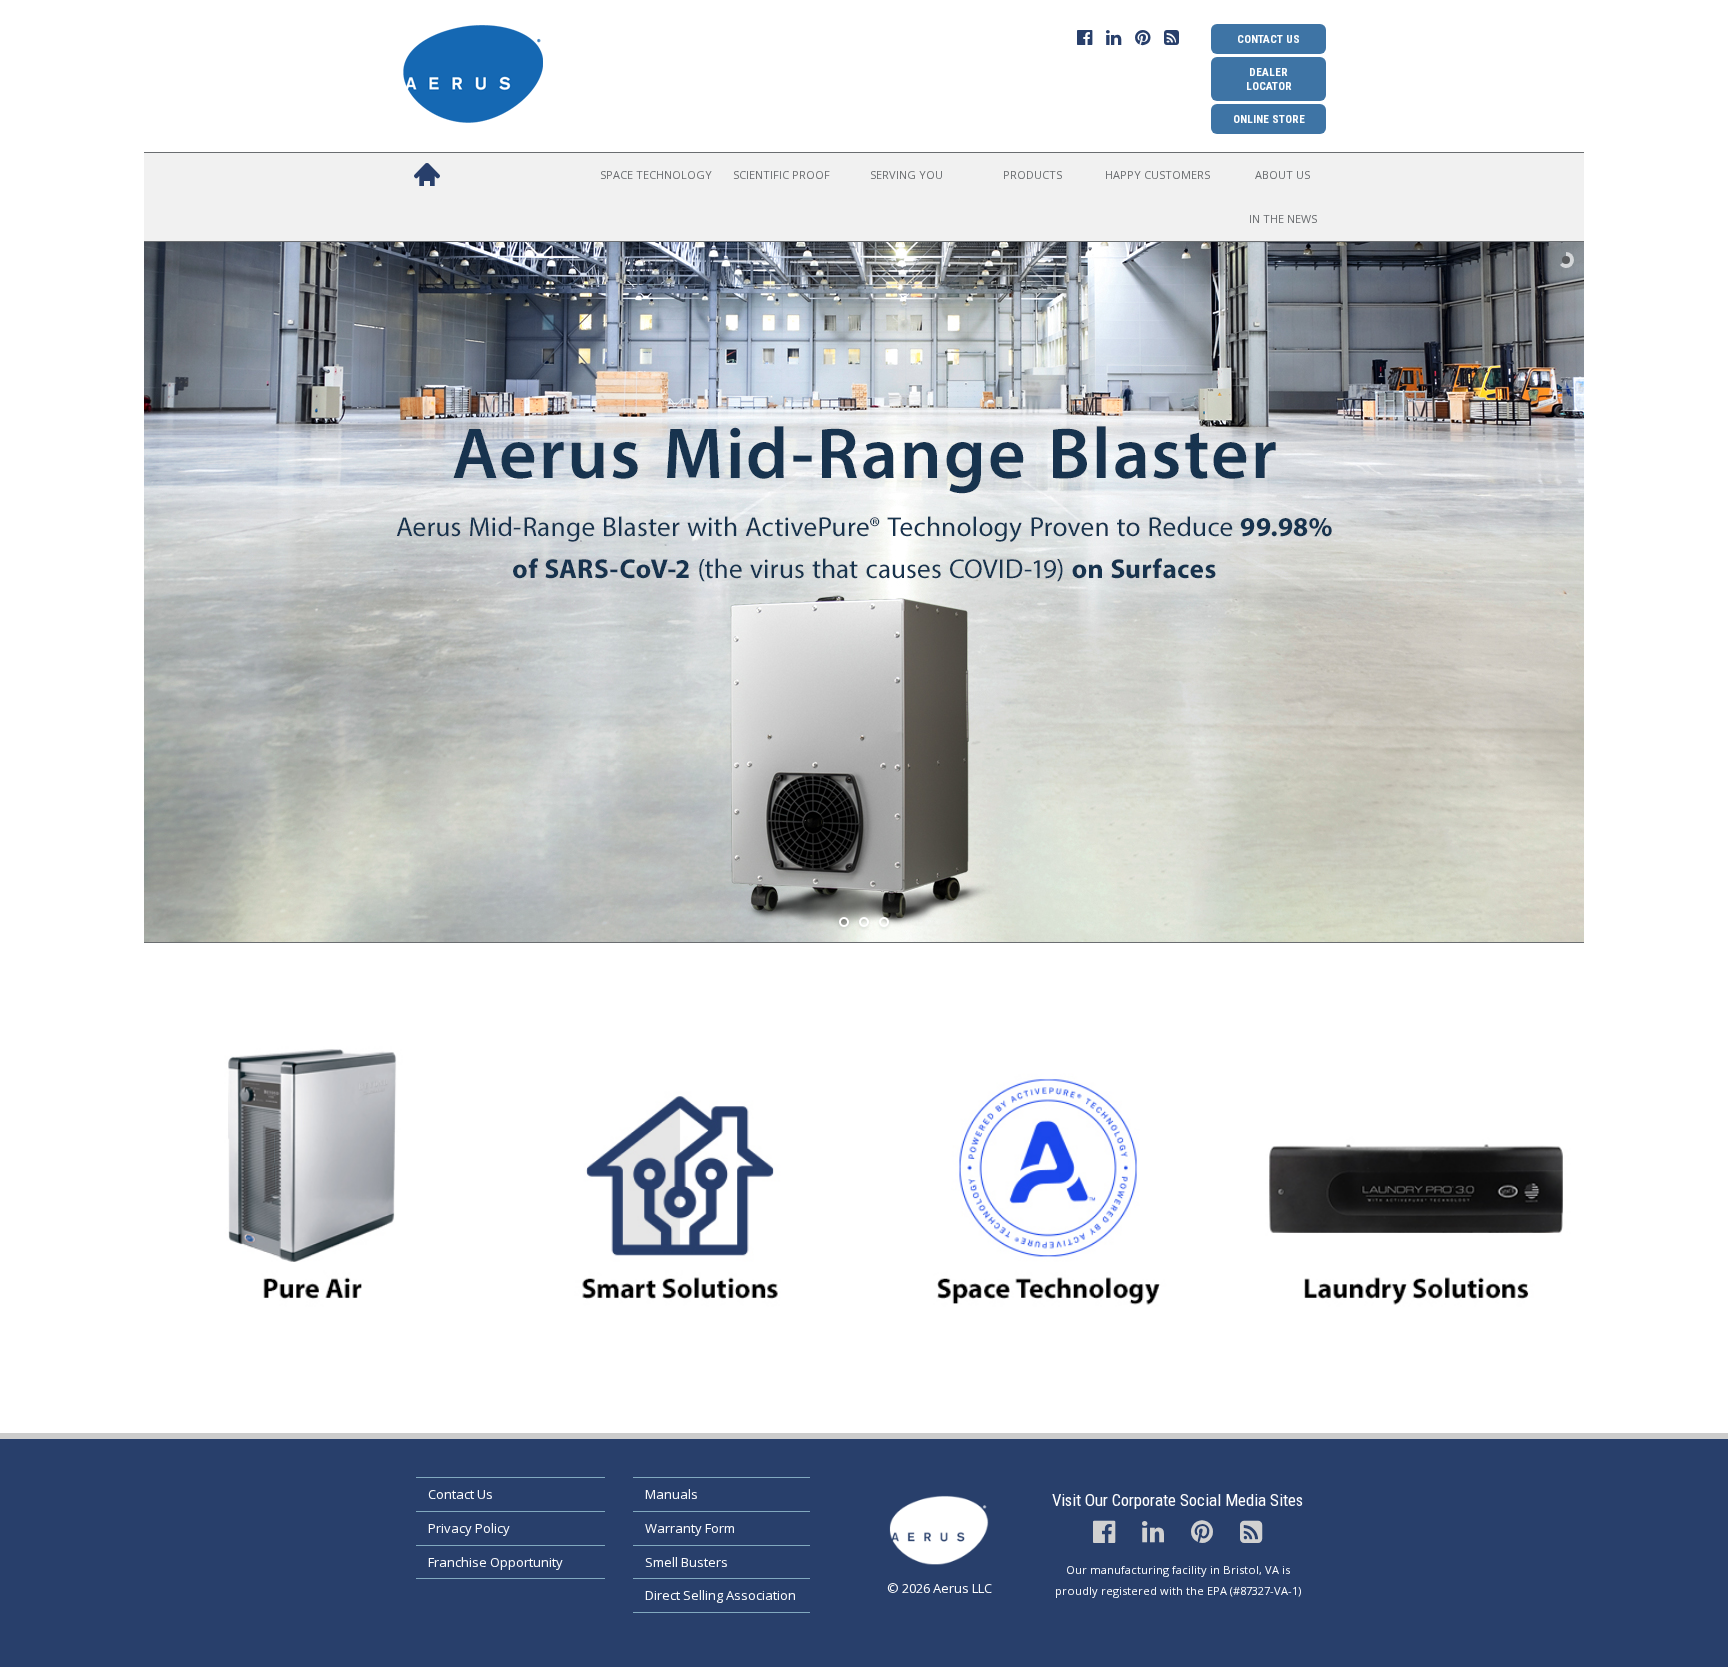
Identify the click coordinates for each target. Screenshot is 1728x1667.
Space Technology (656, 174)
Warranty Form (690, 1528)
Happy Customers (1157, 174)
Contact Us (1268, 39)
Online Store (1269, 119)
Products (1032, 174)
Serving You (906, 174)
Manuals (671, 1494)
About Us (1282, 174)
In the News (1283, 218)
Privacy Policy (469, 1528)
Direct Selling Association (720, 1595)
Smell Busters (686, 1562)
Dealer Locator (1269, 79)
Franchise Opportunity (495, 1562)
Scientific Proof (781, 174)
